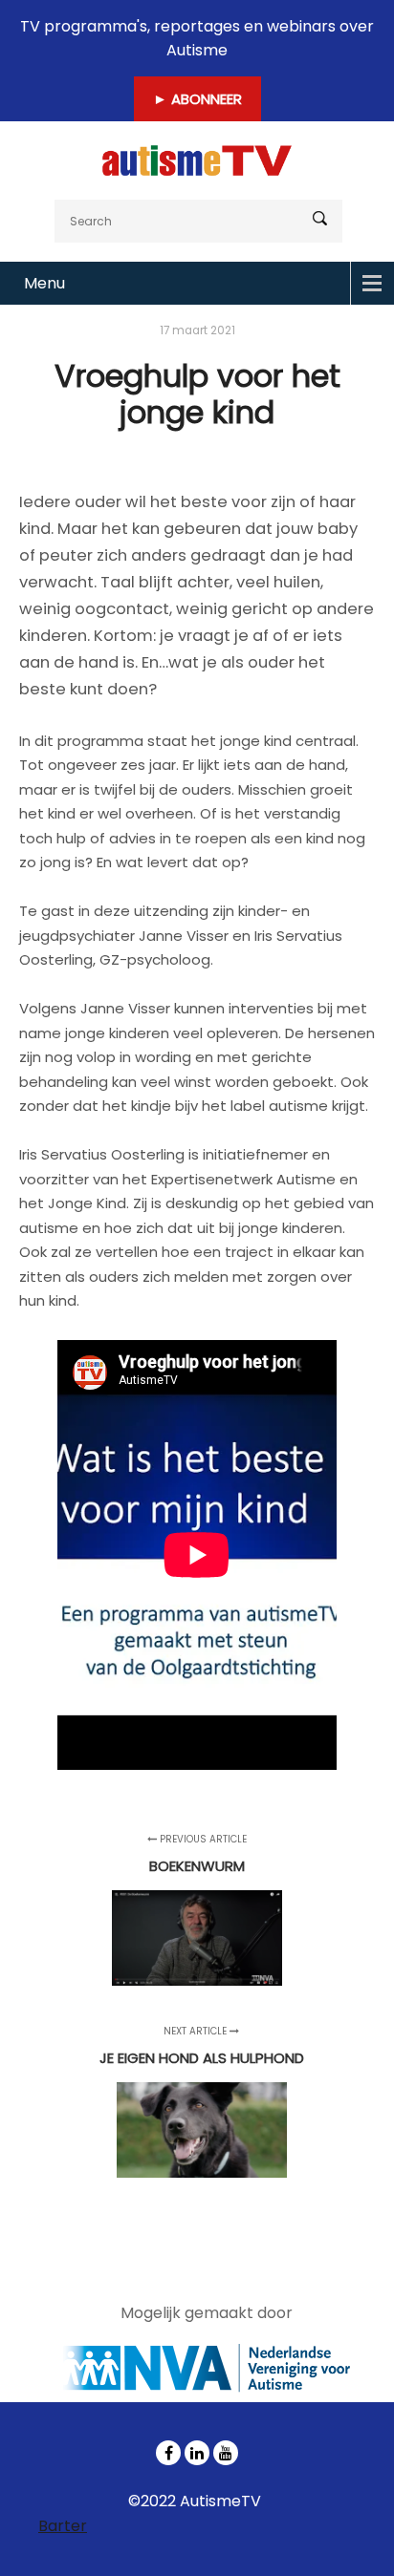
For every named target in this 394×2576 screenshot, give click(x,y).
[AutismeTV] (197, 160)
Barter (63, 2526)
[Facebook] (168, 2453)
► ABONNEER (197, 99)
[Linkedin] (197, 2453)
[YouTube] (226, 2453)
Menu (44, 283)
